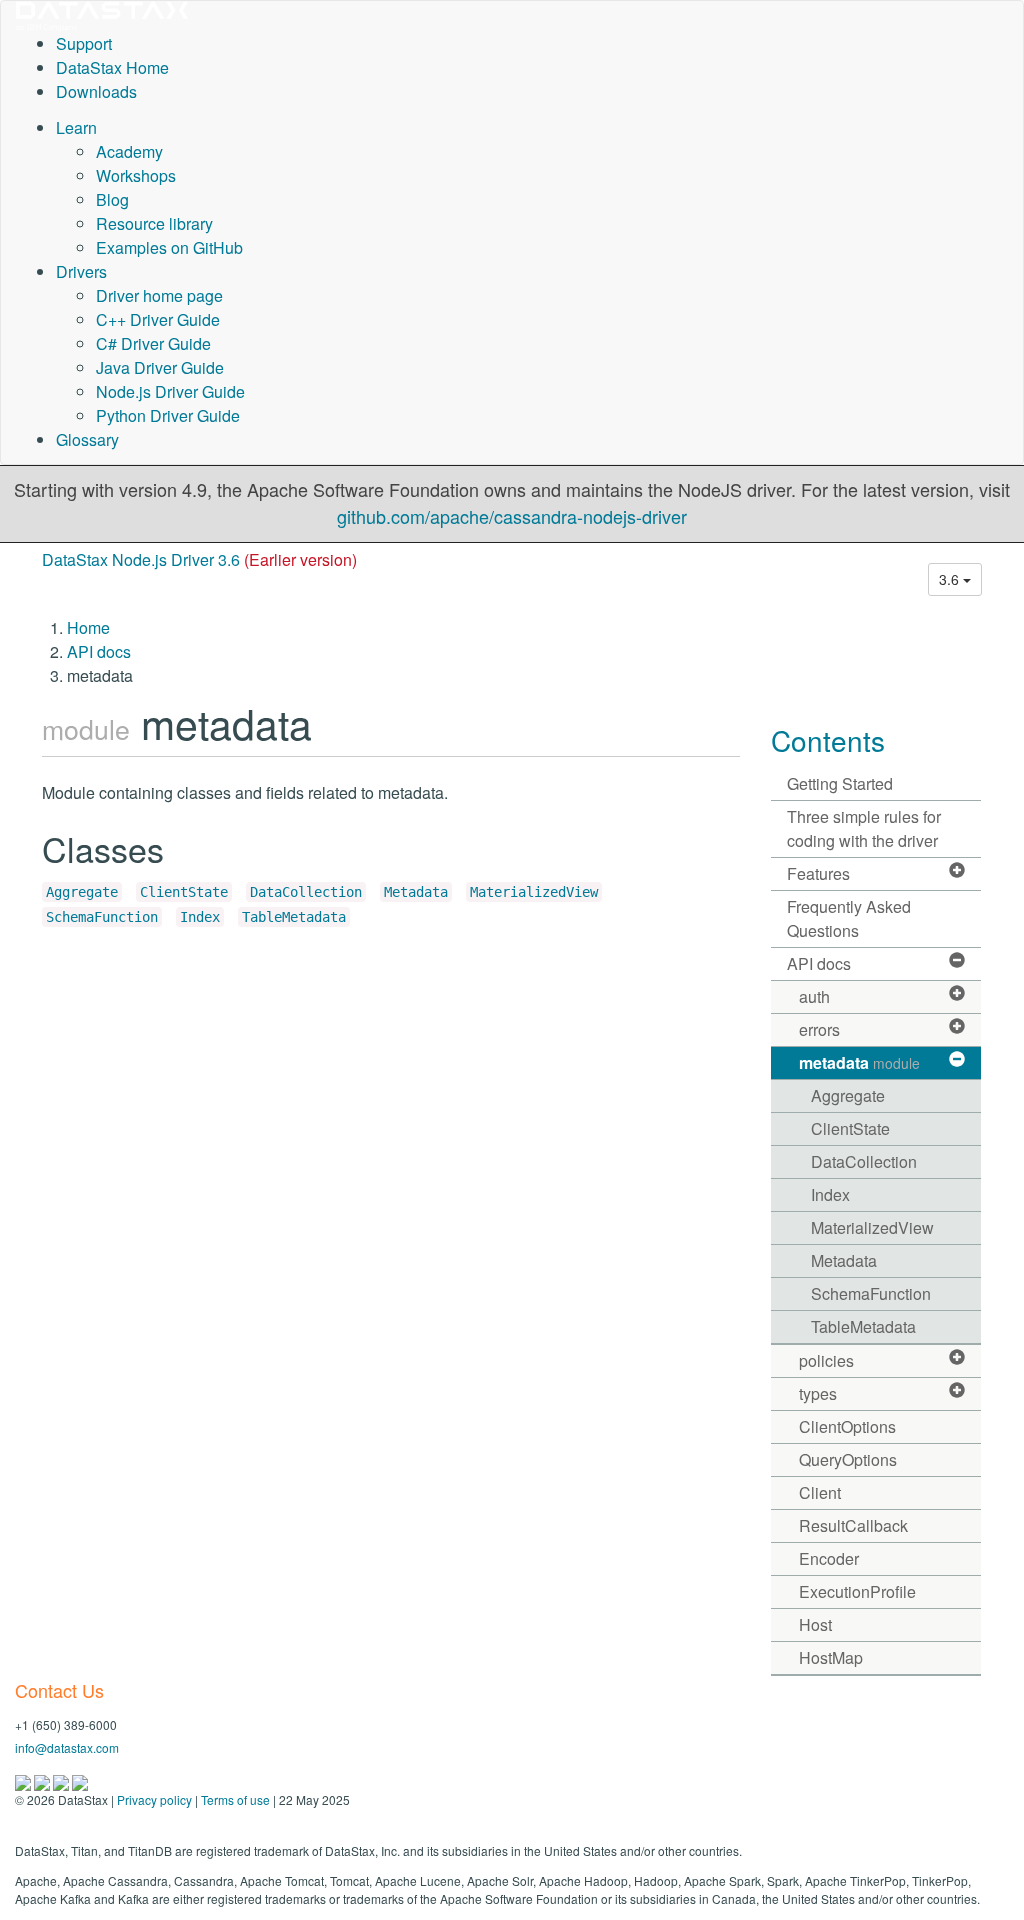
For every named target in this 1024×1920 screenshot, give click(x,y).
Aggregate (82, 892)
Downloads (96, 91)
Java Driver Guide (160, 367)
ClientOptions (847, 1426)
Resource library (154, 223)
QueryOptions (848, 1459)
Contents (828, 740)
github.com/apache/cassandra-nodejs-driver (512, 516)
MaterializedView (534, 892)
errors (819, 1029)
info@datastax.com (67, 1747)
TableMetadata (294, 917)
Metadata (416, 892)
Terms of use (235, 1799)
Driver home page (159, 295)
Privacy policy (154, 1799)
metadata (859, 1062)
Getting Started (840, 783)
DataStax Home (112, 67)
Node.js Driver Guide (170, 391)
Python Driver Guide (168, 415)
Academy (129, 151)
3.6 (951, 579)
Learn (76, 127)
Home (88, 627)
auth (814, 996)
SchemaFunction (102, 917)
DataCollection (306, 892)
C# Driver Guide (153, 343)
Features (818, 873)
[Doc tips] (43, 1780)
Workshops (136, 175)
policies (826, 1360)
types (818, 1393)
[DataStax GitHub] (80, 1780)
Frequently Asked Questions (849, 918)
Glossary (87, 439)
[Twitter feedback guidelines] (62, 1780)
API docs (99, 651)
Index (200, 917)
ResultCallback (853, 1525)
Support (84, 43)
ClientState (184, 892)
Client (820, 1492)
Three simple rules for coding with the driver (864, 828)
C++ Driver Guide (158, 319)
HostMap (831, 1657)
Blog (112, 199)
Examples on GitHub (169, 247)
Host (815, 1624)
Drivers (81, 271)
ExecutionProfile (857, 1591)
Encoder (829, 1558)
